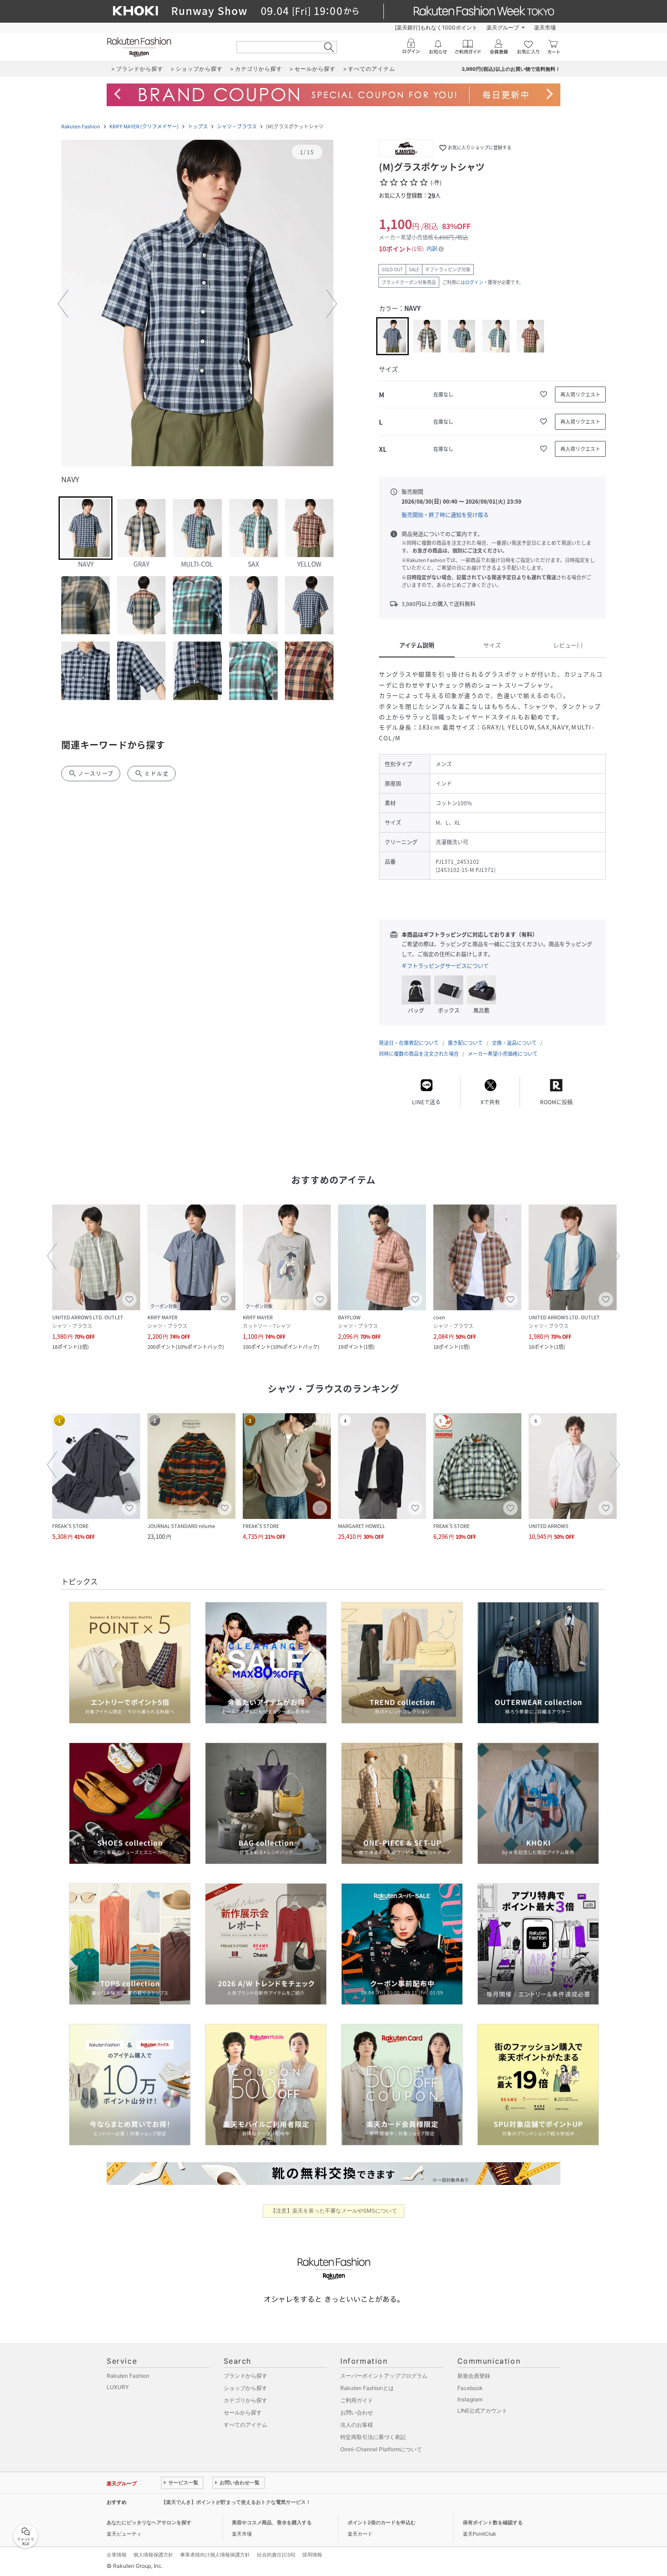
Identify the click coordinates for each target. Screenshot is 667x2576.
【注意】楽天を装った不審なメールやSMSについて (334, 2211)
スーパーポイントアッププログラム (384, 2376)
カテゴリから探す (245, 2400)
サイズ (492, 645)
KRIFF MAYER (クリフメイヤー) (144, 126)
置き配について (465, 1043)
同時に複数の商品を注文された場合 (419, 1054)
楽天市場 (545, 27)
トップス (198, 126)
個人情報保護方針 (153, 2555)
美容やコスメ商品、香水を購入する (272, 2522)
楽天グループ (503, 27)
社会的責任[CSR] (276, 2555)
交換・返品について (514, 1043)
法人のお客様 (357, 2425)
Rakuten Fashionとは (367, 2388)
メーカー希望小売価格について (503, 1054)
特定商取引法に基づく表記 (373, 2437)
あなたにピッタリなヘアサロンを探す (149, 2522)
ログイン (474, 282)
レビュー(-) (568, 645)
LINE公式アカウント (482, 2411)
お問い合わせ (357, 2412)
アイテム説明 (417, 645)
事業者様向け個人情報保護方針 (215, 2555)
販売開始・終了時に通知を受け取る (445, 515)
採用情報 (312, 2555)
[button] (197, 304)
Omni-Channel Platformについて (381, 2449)
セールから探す (243, 2412)
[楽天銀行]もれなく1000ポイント (436, 27)
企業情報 (117, 2555)
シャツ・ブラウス (237, 126)
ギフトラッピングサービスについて (445, 966)
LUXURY (118, 2387)
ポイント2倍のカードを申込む (382, 2522)
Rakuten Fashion (81, 126)
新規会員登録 (474, 2376)
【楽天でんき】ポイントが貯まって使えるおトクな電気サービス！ (236, 2502)
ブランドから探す (245, 2376)
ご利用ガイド (357, 2400)
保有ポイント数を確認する (493, 2522)
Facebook (470, 2388)
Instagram (470, 2399)
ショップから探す (245, 2388)
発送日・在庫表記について (409, 1043)
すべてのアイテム (245, 2425)
